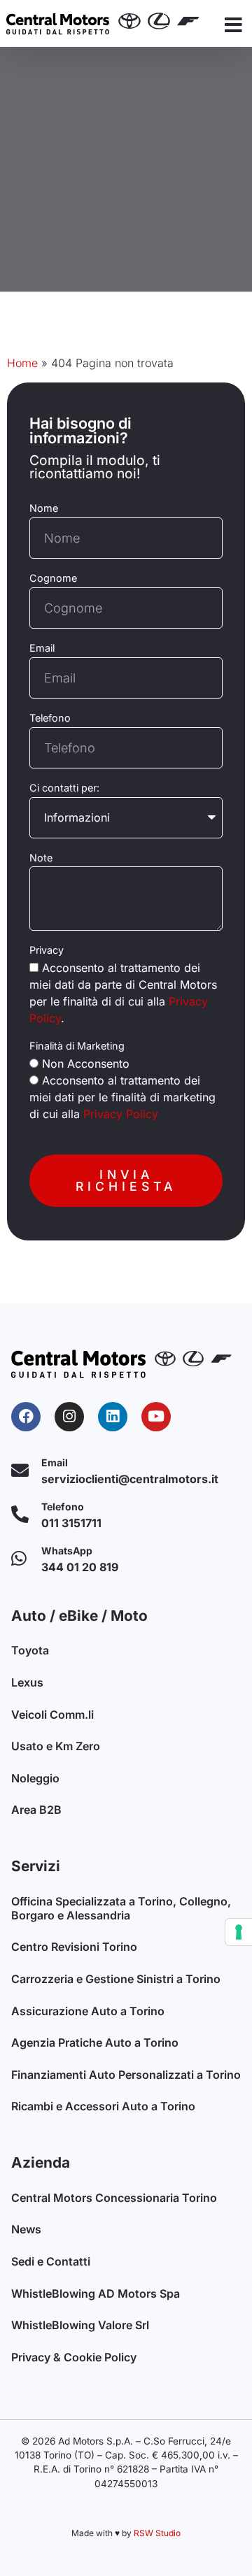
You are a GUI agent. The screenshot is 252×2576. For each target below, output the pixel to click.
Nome (44, 508)
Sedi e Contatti (51, 2261)
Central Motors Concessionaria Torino (114, 2198)
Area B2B (36, 1810)
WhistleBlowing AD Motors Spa (96, 2294)
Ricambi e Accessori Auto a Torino (103, 2106)
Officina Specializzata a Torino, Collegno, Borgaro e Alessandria (121, 1908)
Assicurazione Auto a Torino (88, 2011)
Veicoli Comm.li (52, 1715)
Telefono (50, 718)
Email (42, 648)
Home (22, 363)
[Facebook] (26, 1417)
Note (41, 858)
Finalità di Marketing (77, 1046)
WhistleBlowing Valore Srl (80, 2325)
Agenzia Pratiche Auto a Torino (95, 2042)
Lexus (27, 1682)
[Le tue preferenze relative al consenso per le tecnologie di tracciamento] (239, 1932)
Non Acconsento (86, 1064)
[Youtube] (156, 1417)
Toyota (30, 1650)
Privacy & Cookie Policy (74, 2357)
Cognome (53, 578)
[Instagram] (69, 1417)
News (26, 2229)
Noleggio (35, 1778)
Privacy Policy (121, 1114)
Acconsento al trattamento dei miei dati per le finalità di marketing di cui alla (122, 1097)
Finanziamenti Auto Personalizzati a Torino (126, 2075)
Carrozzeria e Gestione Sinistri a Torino (116, 1979)
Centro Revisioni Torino (74, 1947)
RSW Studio (157, 2533)
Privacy (47, 950)
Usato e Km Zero (56, 1746)
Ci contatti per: (64, 788)
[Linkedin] (113, 1417)
